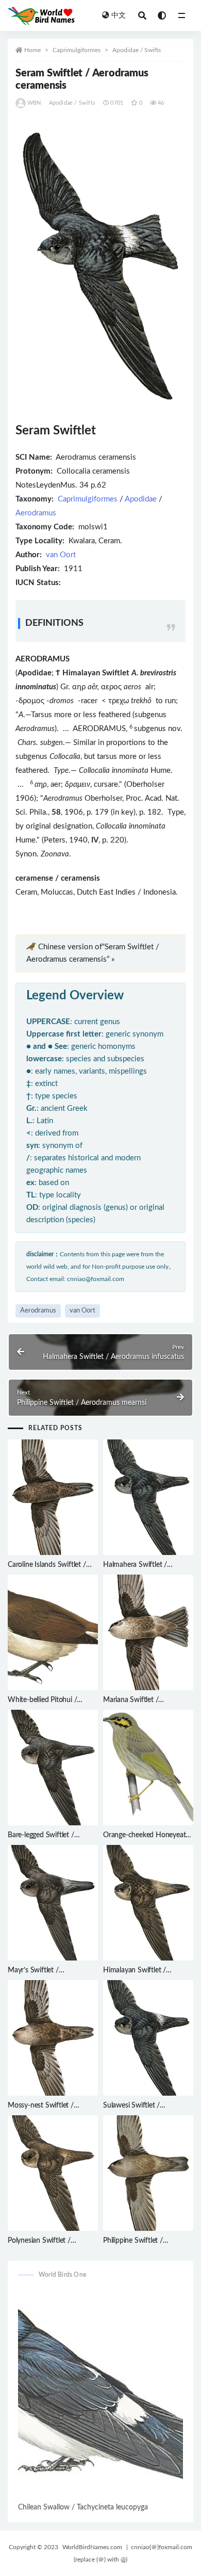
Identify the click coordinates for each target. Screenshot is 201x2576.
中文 (119, 15)
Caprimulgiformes (77, 50)
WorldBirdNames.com (92, 2547)
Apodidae (141, 499)
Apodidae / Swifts (137, 50)
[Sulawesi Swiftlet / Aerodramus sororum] (148, 2038)
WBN (34, 103)
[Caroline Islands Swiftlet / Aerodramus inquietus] (53, 1497)
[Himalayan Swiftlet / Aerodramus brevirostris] (148, 1903)
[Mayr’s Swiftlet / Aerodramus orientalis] (53, 1903)
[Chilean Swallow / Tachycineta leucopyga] (100, 2395)
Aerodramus (36, 513)
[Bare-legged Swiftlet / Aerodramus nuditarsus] (53, 1768)
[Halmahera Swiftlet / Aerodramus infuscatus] (148, 1497)
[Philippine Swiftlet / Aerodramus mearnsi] (148, 2173)
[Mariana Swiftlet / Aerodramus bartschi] (148, 1632)
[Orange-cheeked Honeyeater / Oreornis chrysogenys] (148, 1768)
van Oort (61, 555)
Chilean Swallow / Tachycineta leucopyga (83, 2507)
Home (32, 50)
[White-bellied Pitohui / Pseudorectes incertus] (53, 1632)
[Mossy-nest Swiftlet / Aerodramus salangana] (53, 2038)
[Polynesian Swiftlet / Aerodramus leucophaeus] (53, 2173)
